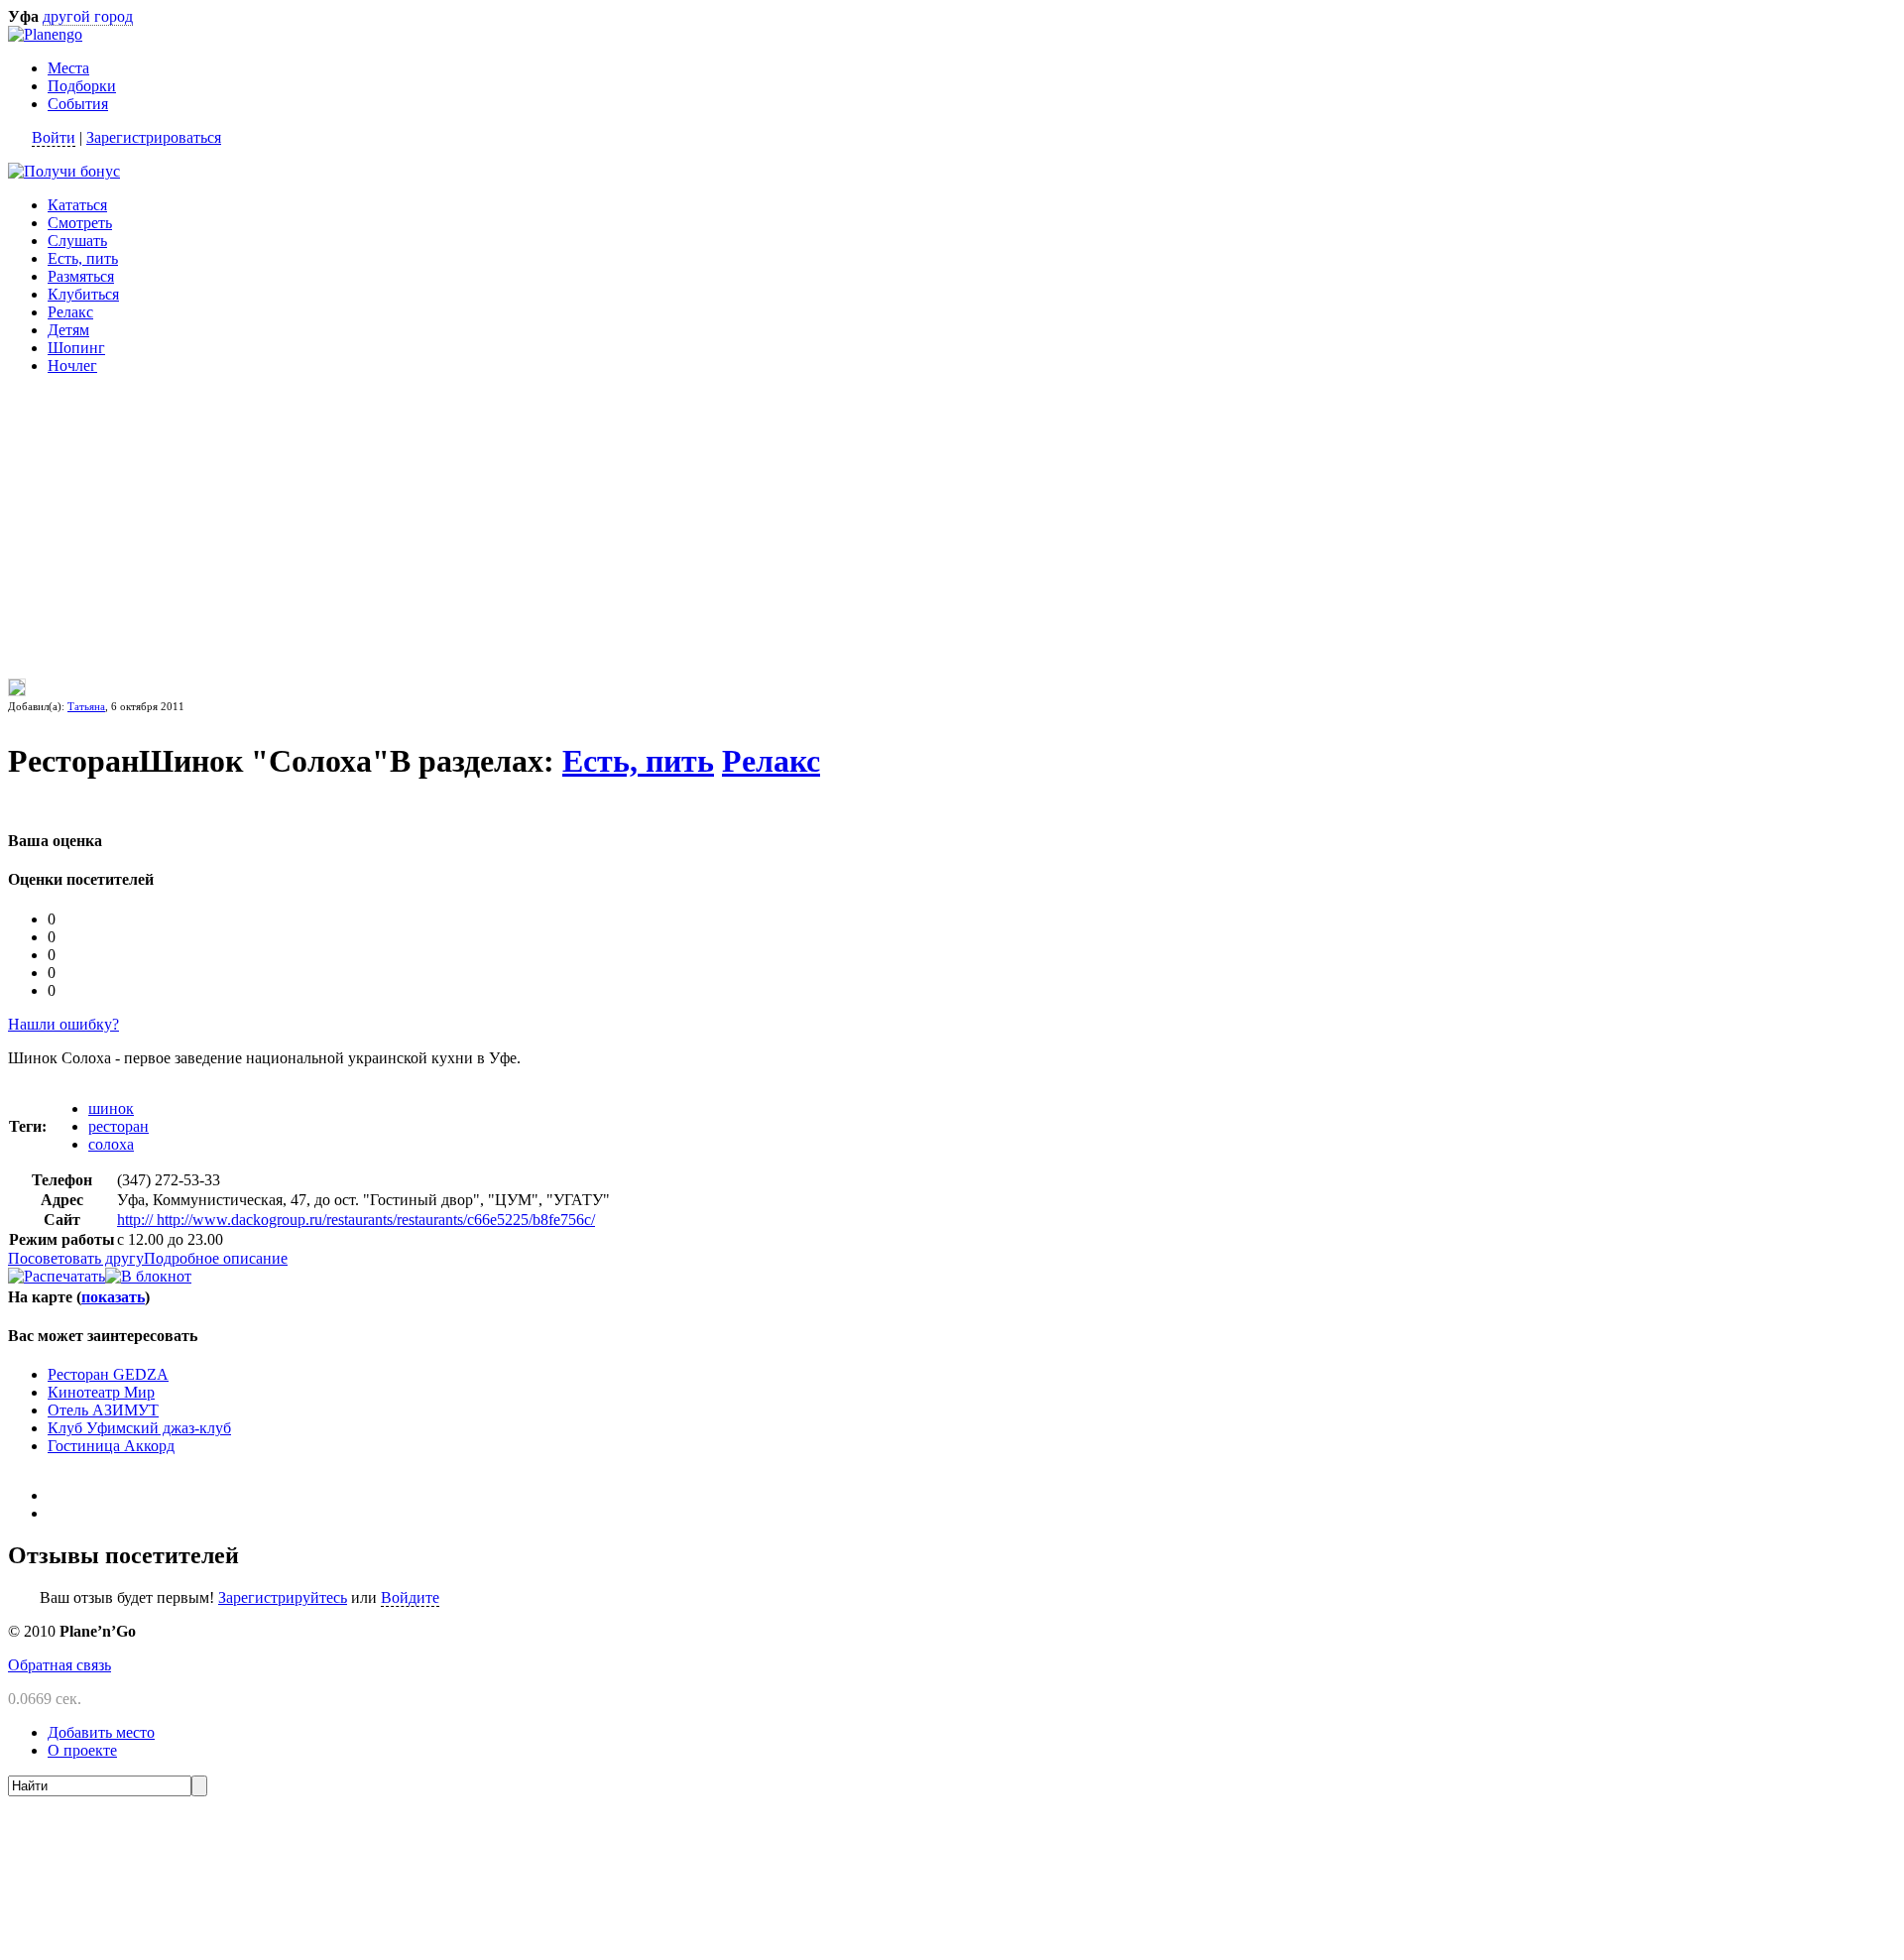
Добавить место (101, 1732)
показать (113, 1297)
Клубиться (83, 294)
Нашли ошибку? (63, 1024)
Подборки (82, 86)
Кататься (77, 205)
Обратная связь (59, 1665)
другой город (88, 16)
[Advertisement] (132, 515)
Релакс (70, 312)
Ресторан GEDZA (108, 1374)
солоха (111, 1144)
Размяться (81, 276)
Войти (54, 137)
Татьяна (86, 706)
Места (68, 68)
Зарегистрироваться (154, 137)
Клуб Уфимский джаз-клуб (139, 1428)
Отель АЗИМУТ (103, 1410)
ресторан (119, 1126)
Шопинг (76, 348)
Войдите (410, 1597)
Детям (68, 330)
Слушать (77, 241)
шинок (111, 1108)
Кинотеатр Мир (101, 1392)
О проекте (82, 1750)
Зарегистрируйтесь (283, 1597)
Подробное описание (216, 1258)
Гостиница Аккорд (111, 1446)
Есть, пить (83, 258)
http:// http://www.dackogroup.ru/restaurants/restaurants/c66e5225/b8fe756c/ (356, 1220)
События (78, 104)
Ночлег (72, 366)
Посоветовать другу (76, 1258)
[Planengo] (45, 34)
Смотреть (80, 223)
